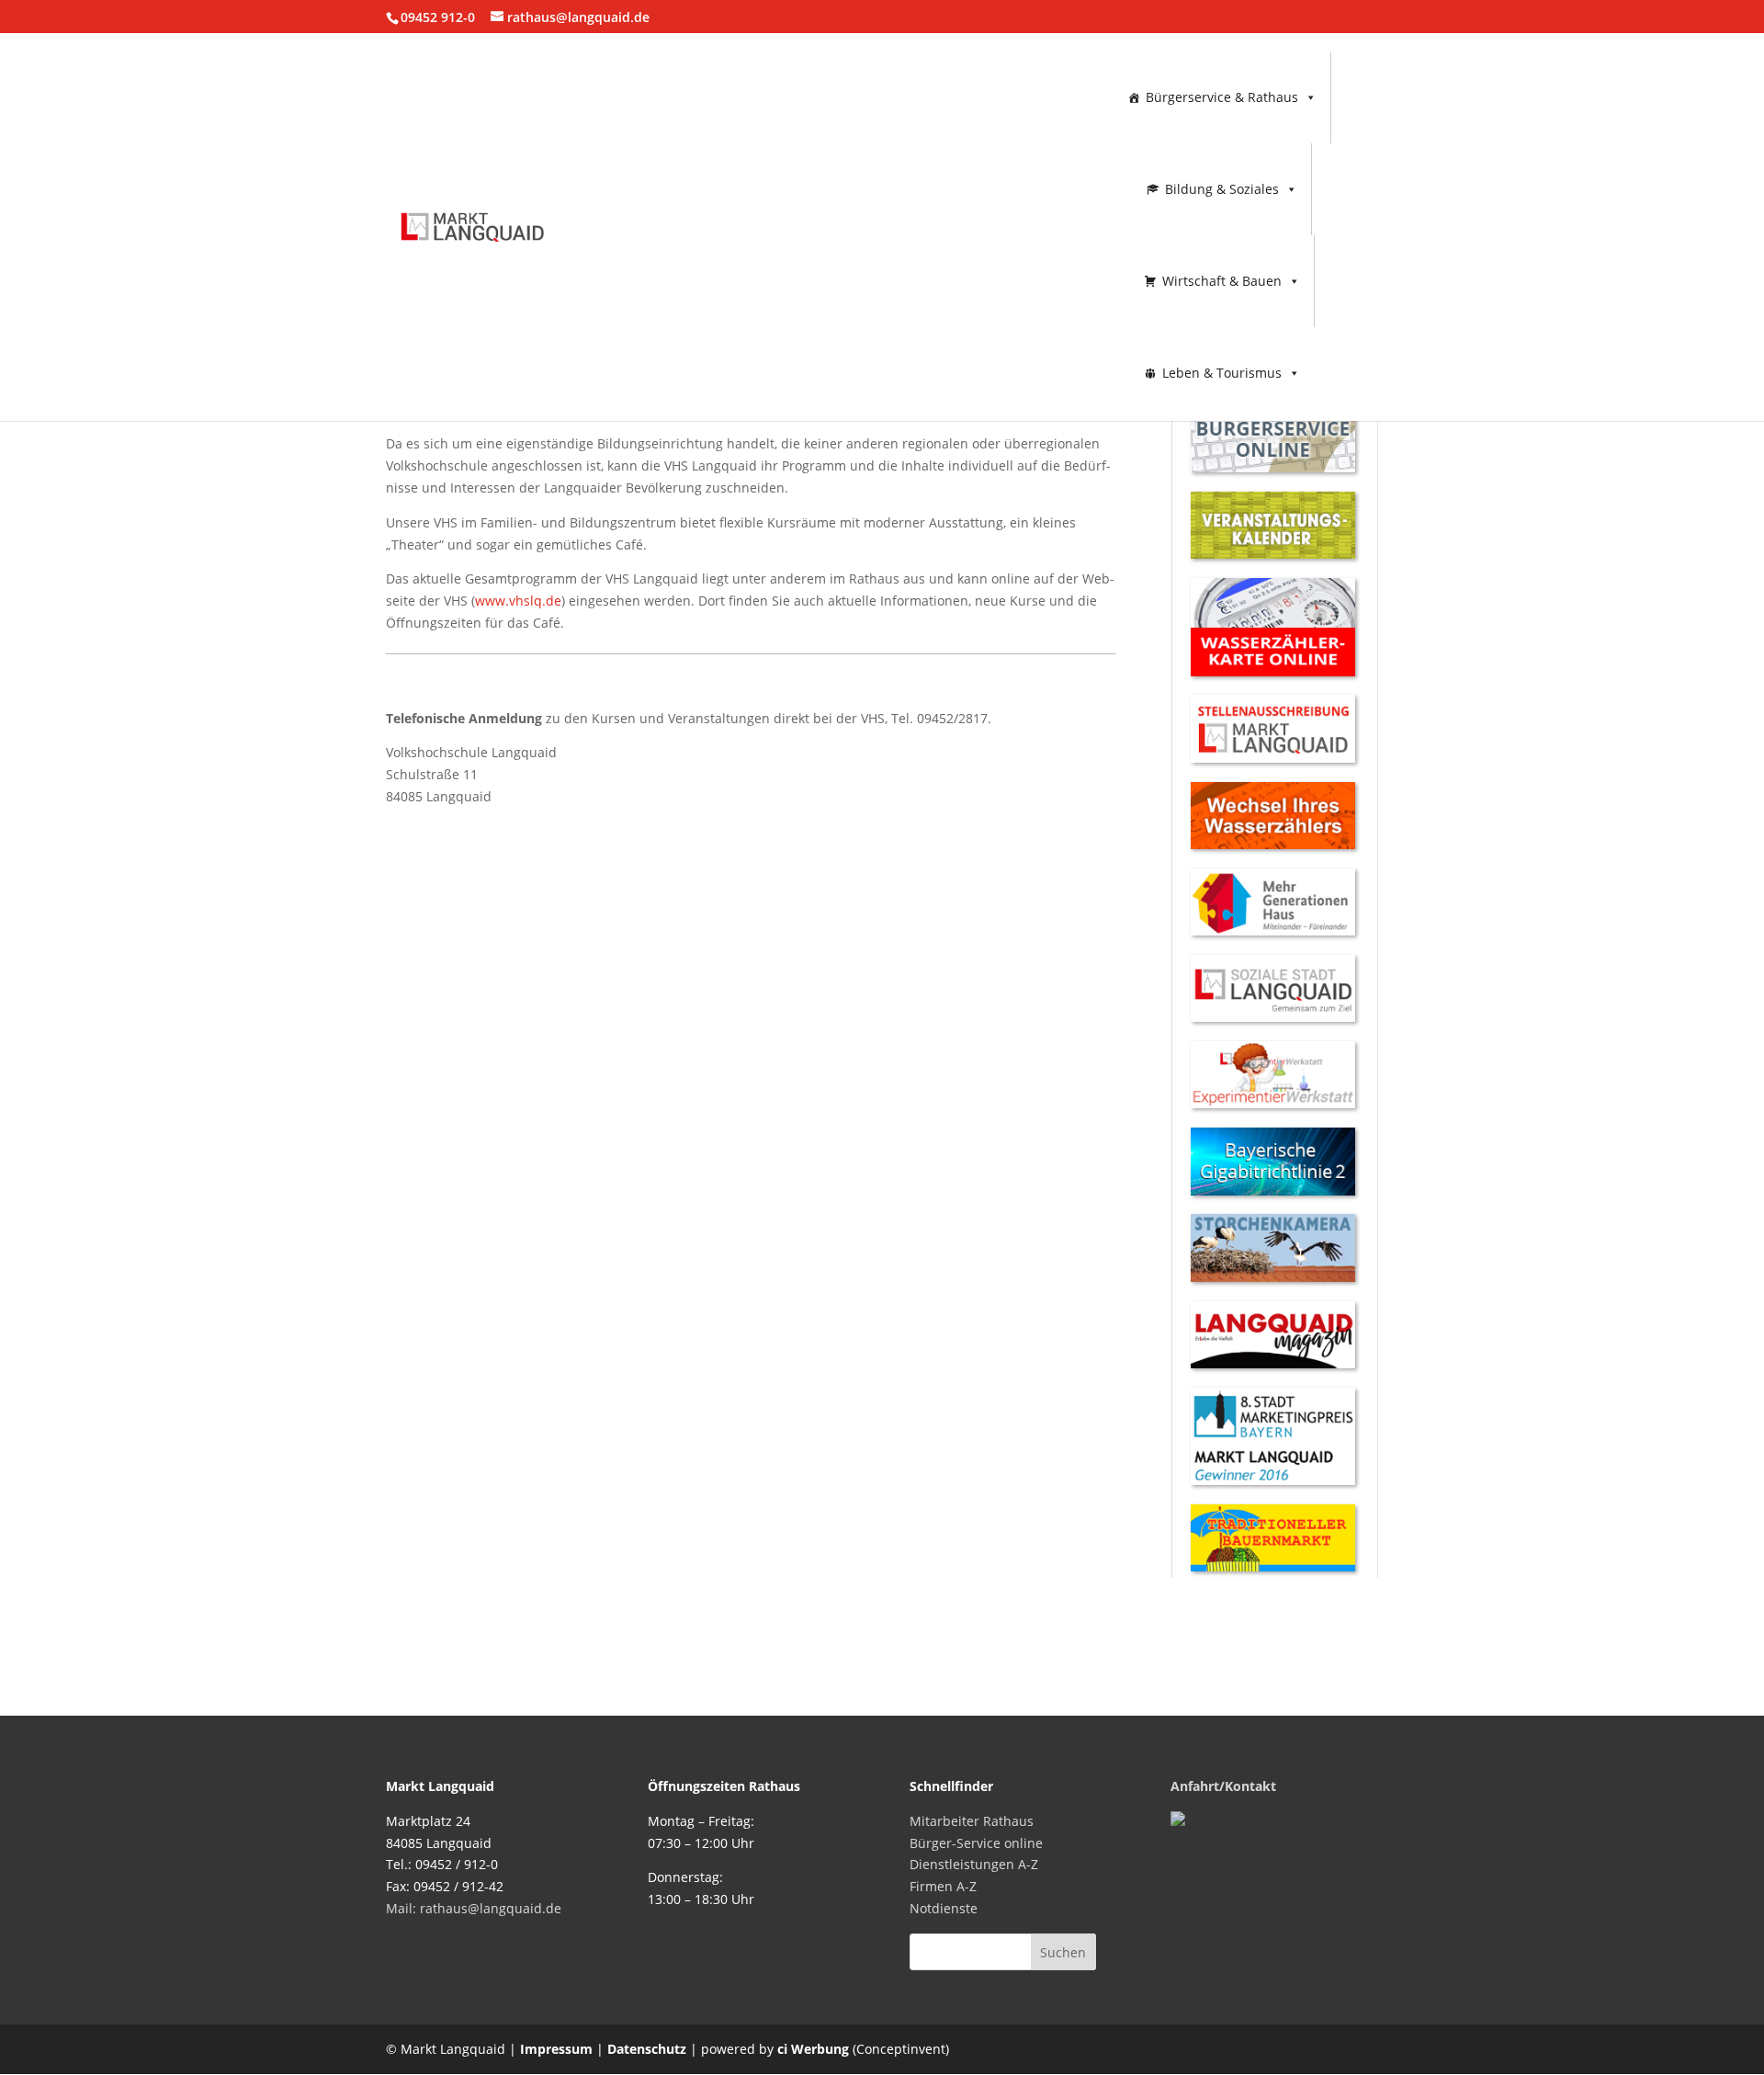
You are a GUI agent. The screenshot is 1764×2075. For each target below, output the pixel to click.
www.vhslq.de (518, 601)
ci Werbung (813, 2049)
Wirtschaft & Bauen (1222, 281)
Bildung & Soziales (1222, 189)
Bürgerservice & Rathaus (1222, 97)
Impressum (556, 2049)
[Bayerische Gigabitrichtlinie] (1273, 1191)
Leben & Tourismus (1222, 373)
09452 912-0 (438, 17)
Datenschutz (647, 2049)
